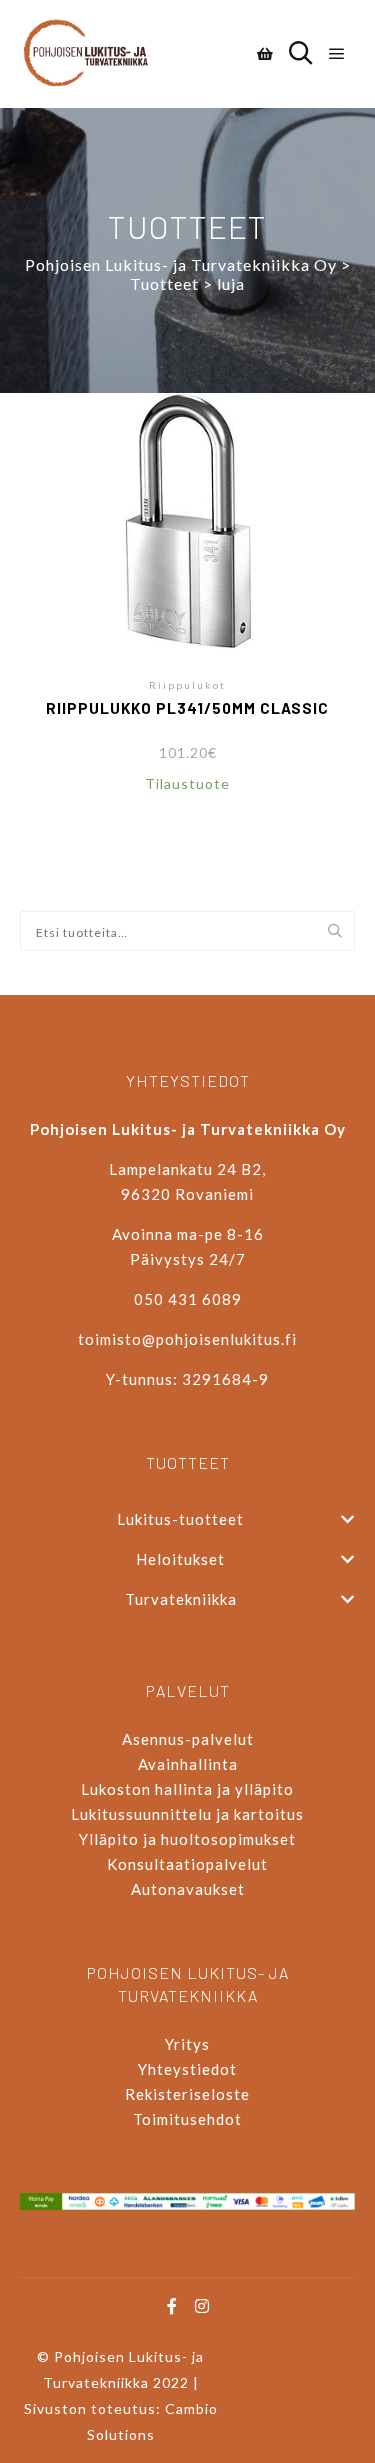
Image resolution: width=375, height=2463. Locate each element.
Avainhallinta (188, 1764)
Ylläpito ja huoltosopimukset (187, 1839)
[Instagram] (203, 2306)
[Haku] (301, 54)
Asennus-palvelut (188, 1739)
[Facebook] (173, 2306)
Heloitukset (180, 1559)
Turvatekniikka (181, 1599)
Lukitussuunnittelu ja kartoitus (187, 1814)
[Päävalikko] (337, 54)
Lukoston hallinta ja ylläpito (187, 1789)
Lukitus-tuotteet (180, 1519)
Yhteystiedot (187, 2069)
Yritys (187, 2044)
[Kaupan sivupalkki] (265, 54)
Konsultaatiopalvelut (187, 1864)
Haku (339, 932)
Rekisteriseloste (187, 2094)
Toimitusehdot (187, 2119)
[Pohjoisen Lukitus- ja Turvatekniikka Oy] (95, 54)
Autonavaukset (188, 1889)
